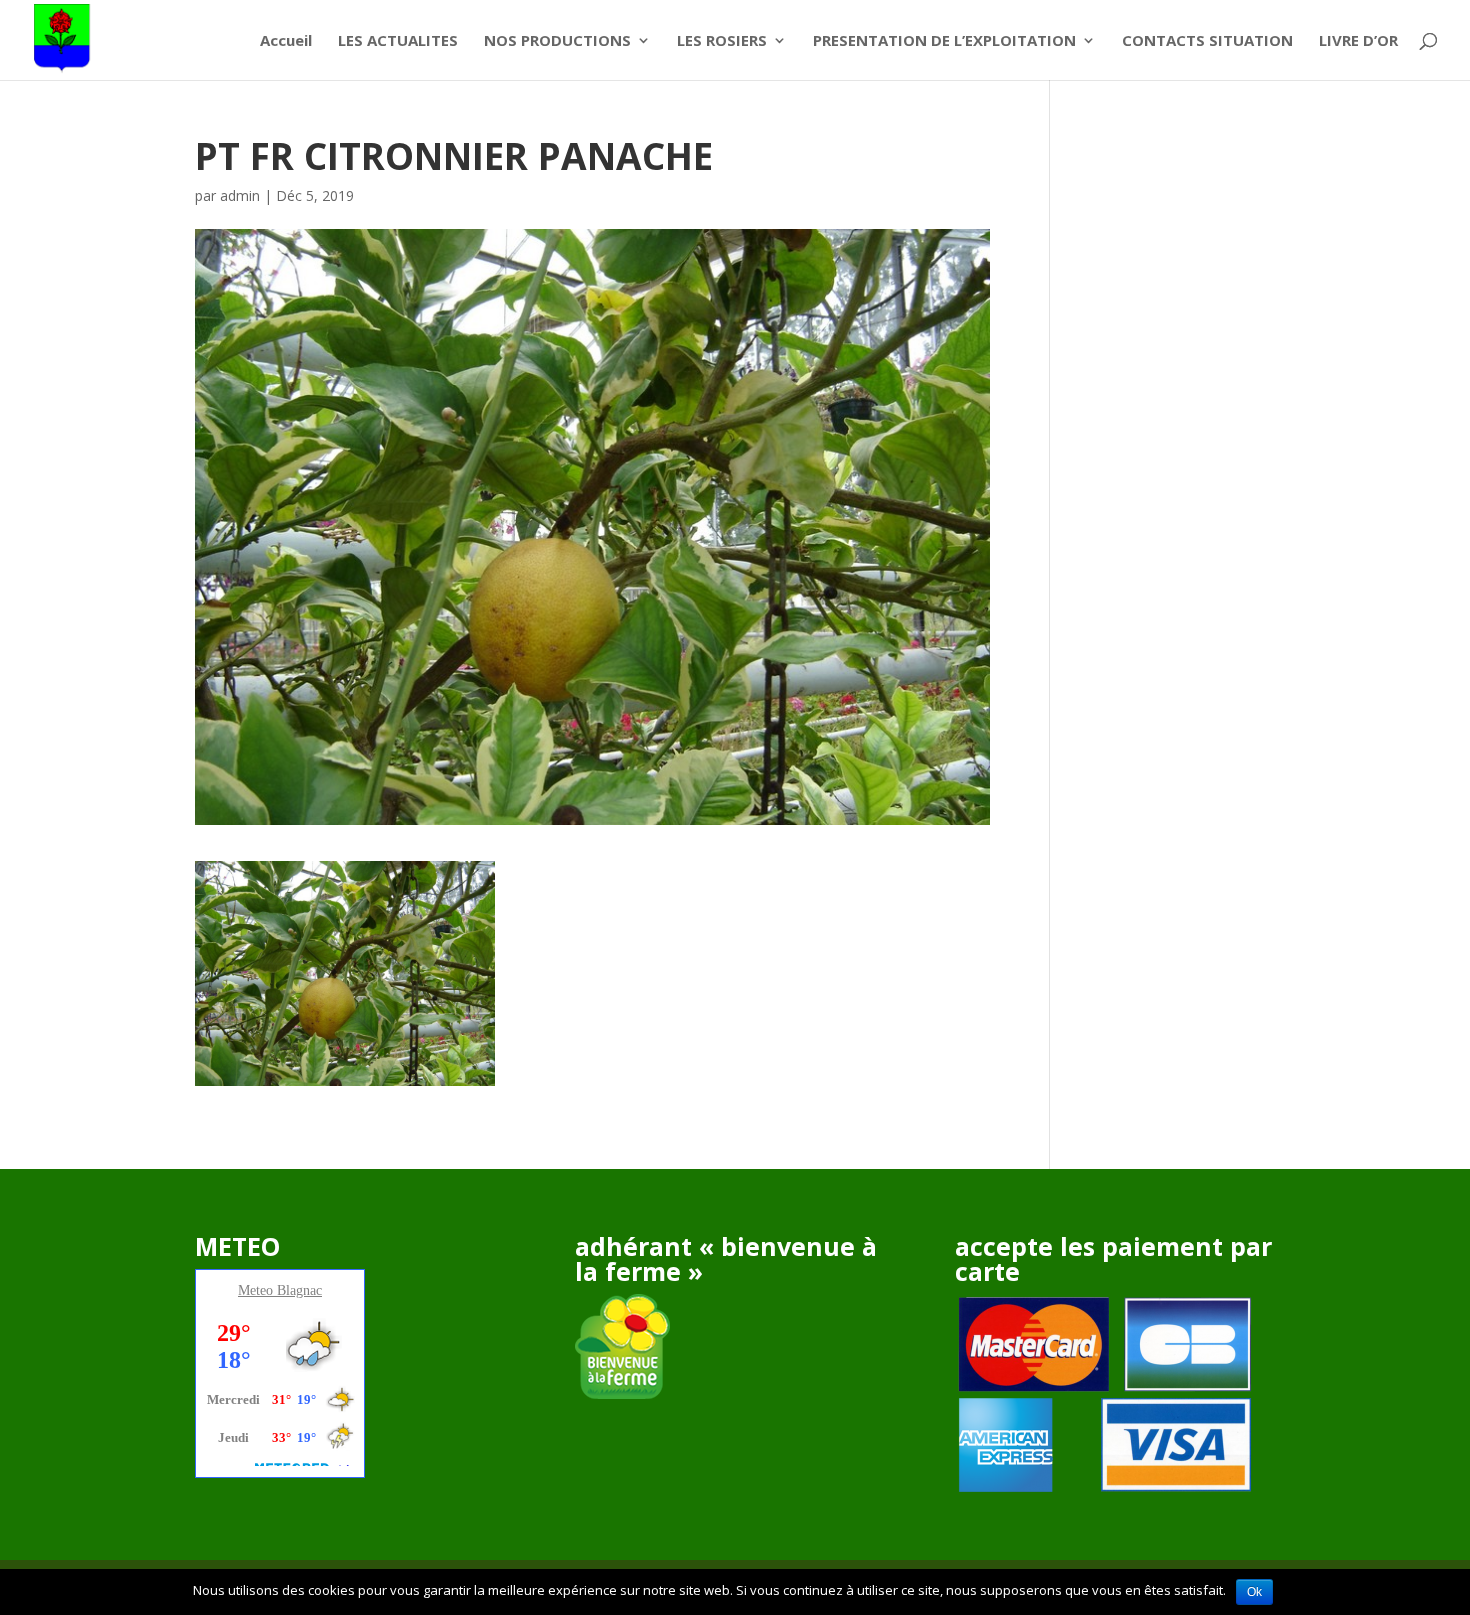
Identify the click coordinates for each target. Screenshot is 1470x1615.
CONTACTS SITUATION (1207, 41)
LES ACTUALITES (398, 41)
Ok (1254, 1592)
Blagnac (299, 1290)
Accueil (286, 41)
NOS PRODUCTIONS (557, 41)
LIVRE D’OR (1358, 41)
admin (240, 195)
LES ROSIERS (722, 41)
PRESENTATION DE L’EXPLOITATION (944, 41)
